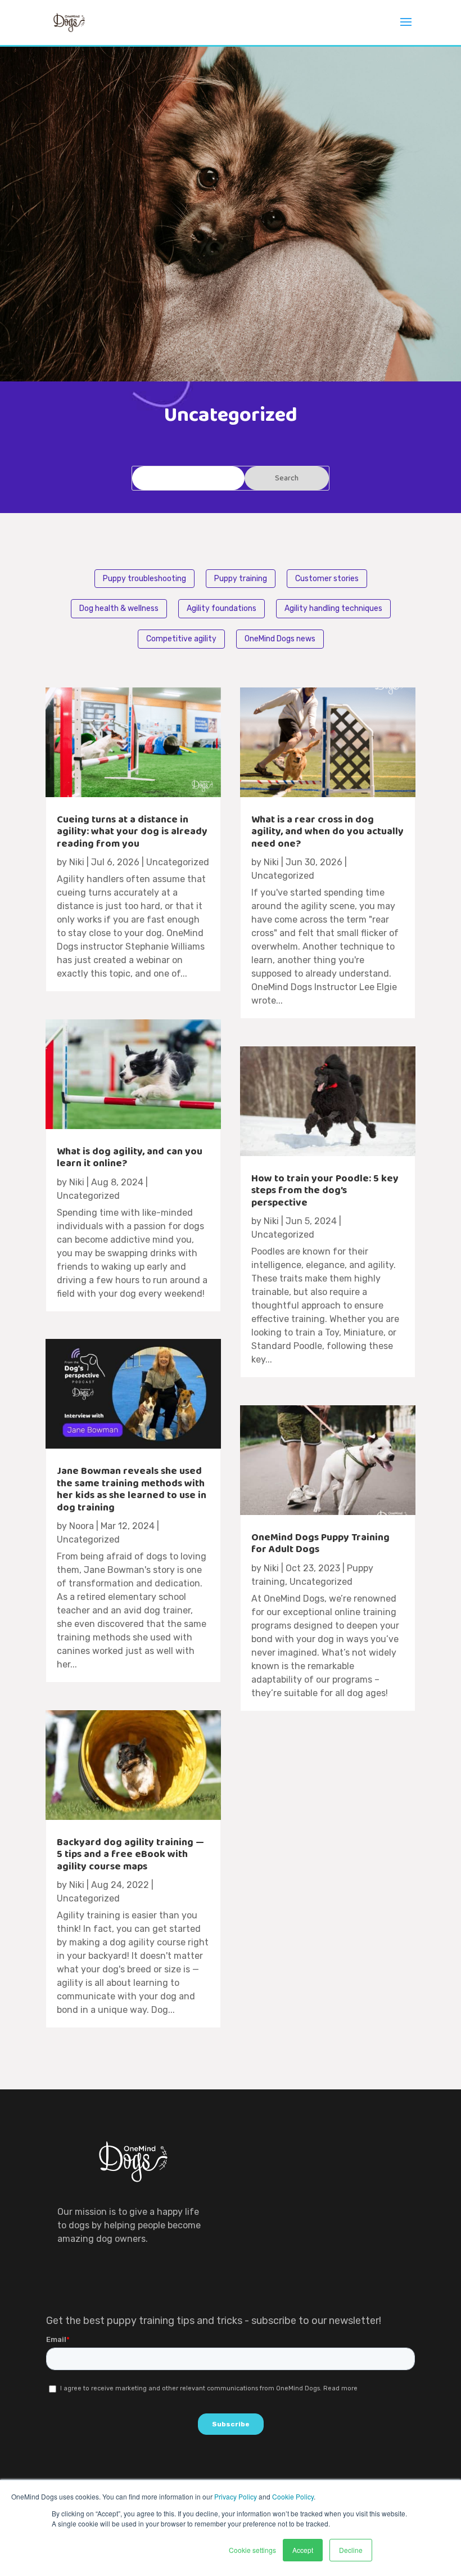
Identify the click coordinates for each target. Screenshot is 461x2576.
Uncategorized (178, 862)
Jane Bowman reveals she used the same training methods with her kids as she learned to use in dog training (132, 1489)
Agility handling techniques (333, 608)
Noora (82, 1526)
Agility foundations (222, 608)
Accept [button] (303, 2550)
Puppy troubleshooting (144, 579)
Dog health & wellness (119, 608)
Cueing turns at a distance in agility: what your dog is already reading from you (132, 832)
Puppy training (241, 579)
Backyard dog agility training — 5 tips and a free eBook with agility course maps (130, 1855)
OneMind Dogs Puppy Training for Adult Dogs (320, 1544)
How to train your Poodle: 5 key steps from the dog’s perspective (325, 1191)
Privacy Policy (236, 2496)
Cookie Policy (293, 2496)
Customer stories (327, 579)
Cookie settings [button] (252, 2550)
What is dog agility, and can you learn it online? (130, 1158)
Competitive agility (181, 639)
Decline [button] (351, 2550)
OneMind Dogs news (280, 639)
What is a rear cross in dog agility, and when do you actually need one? (327, 832)
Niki (77, 862)
